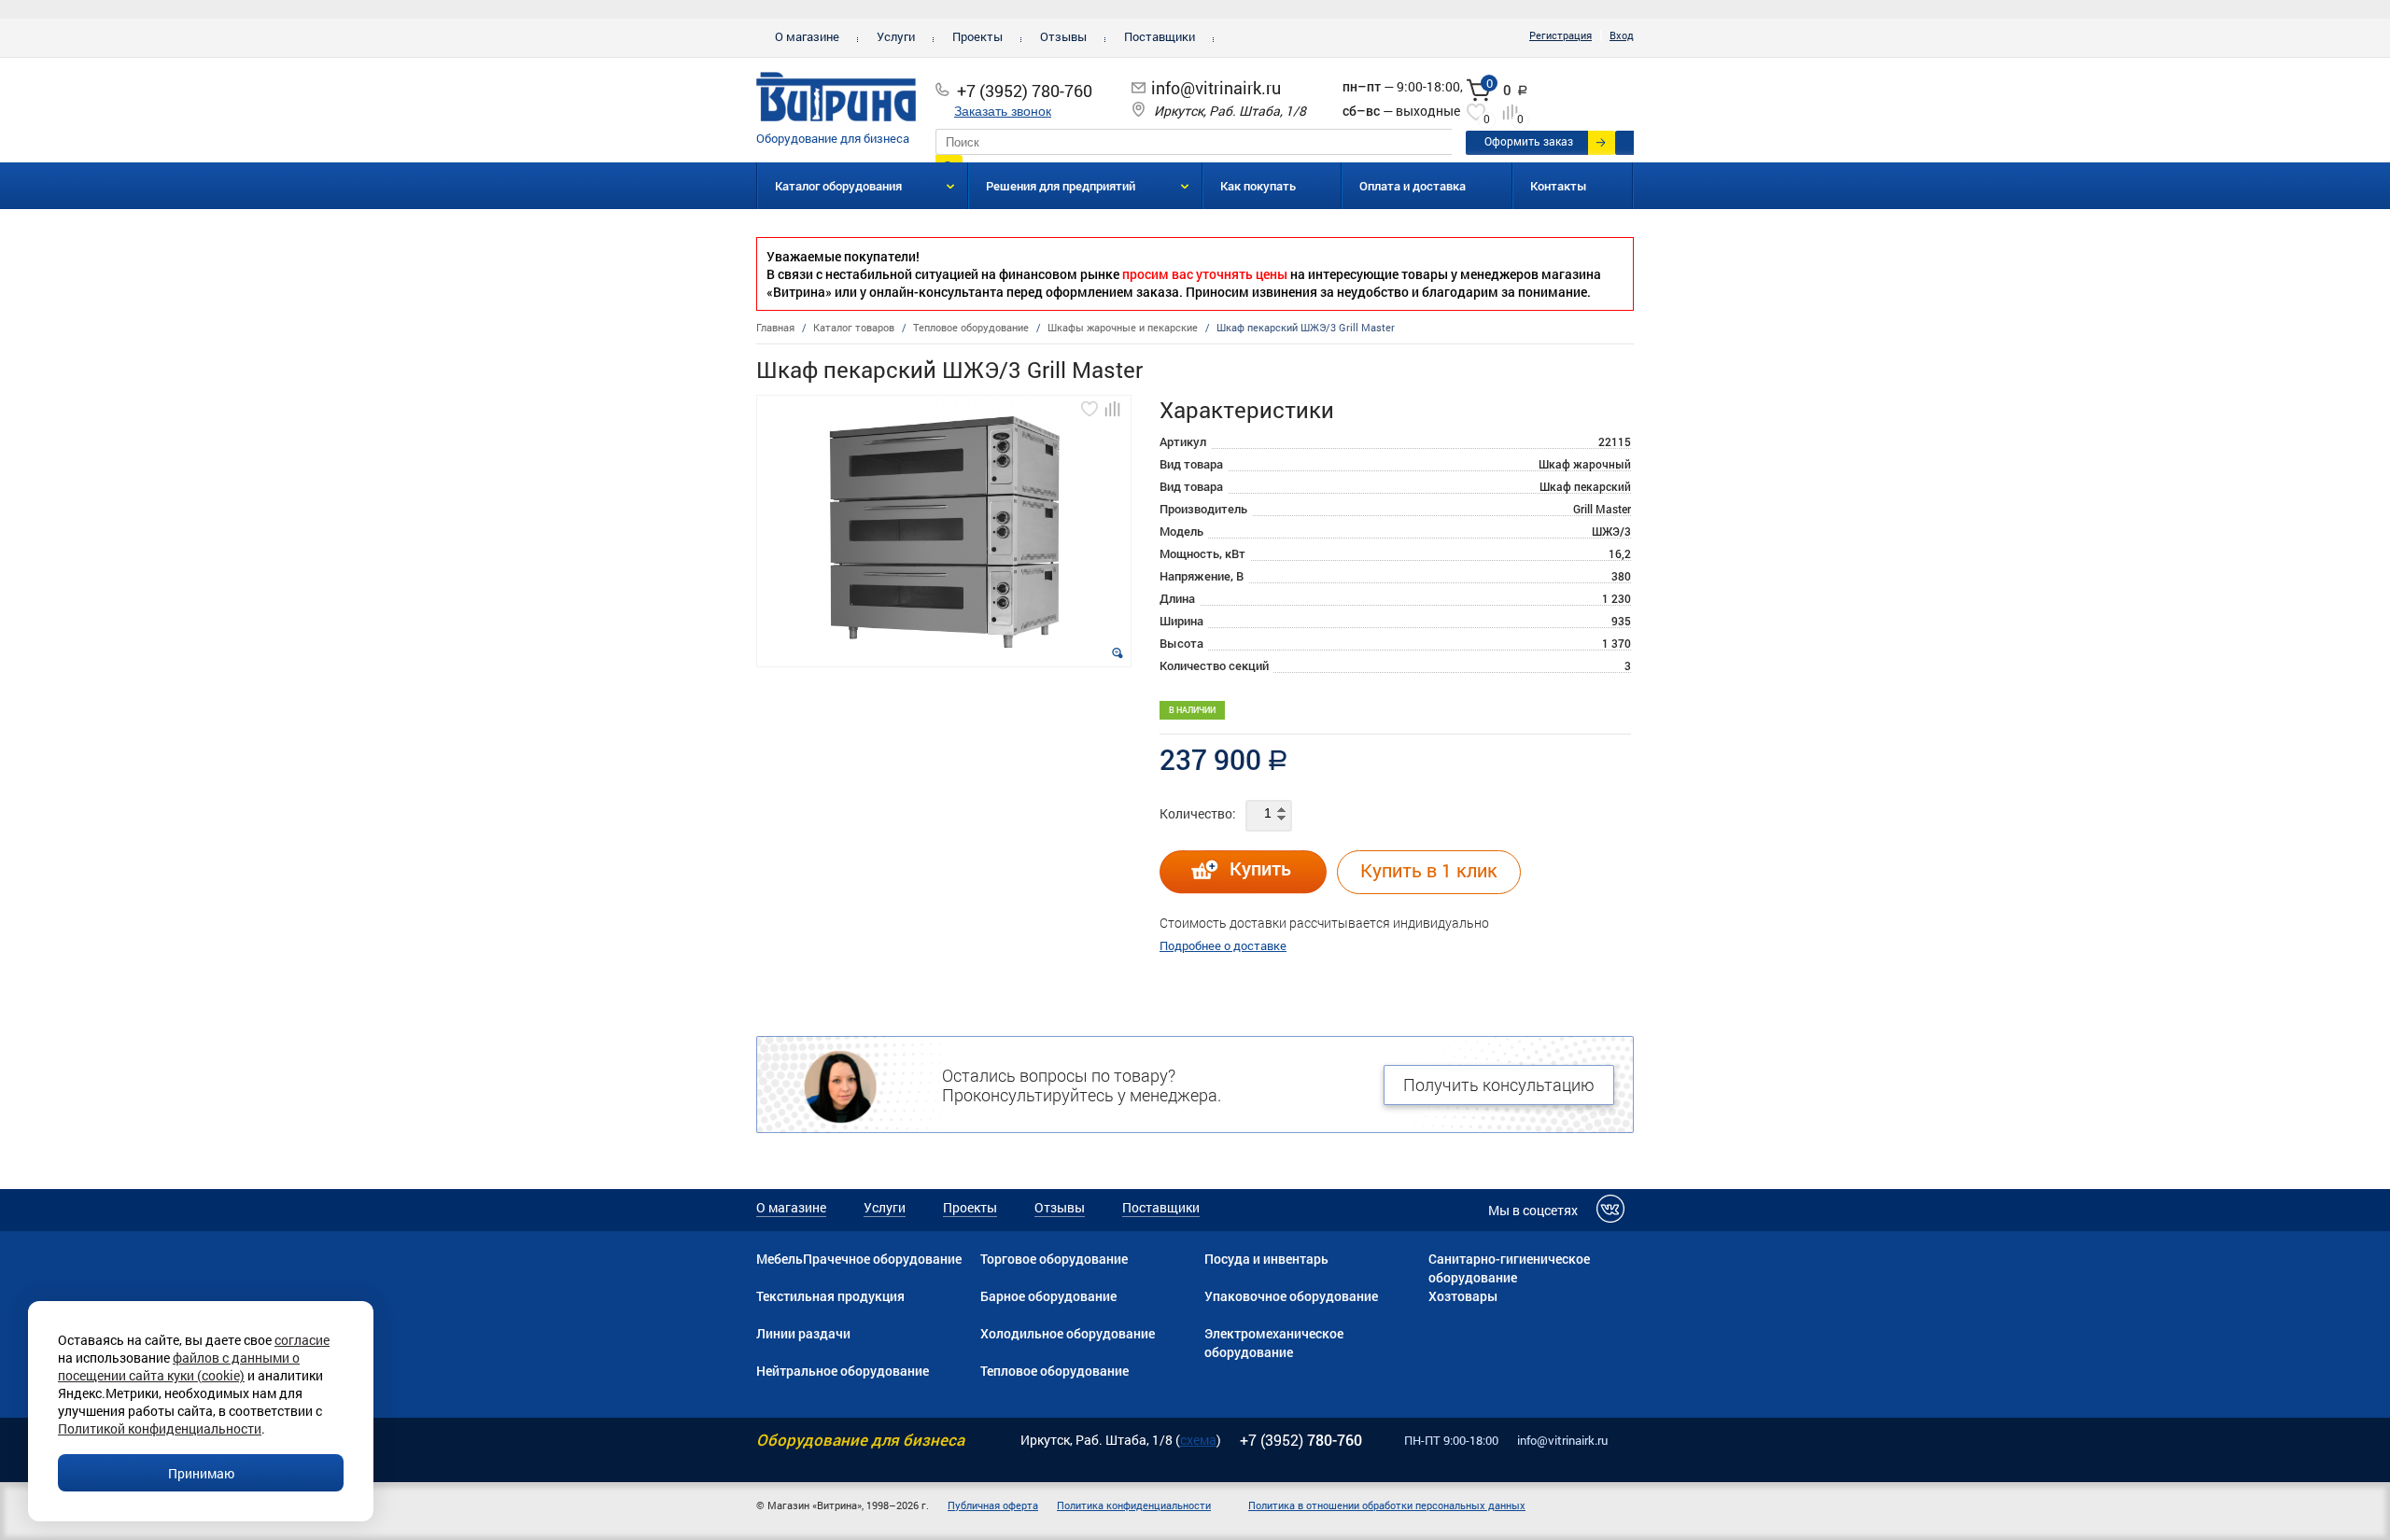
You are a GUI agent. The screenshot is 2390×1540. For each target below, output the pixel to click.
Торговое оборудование (1054, 1259)
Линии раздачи (803, 1333)
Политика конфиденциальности (1134, 1505)
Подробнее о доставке (1223, 945)
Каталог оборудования (838, 186)
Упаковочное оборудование (1291, 1296)
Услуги (896, 36)
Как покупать (1258, 186)
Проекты (977, 36)
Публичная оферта (993, 1505)
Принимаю (201, 1473)
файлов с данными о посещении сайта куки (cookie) (179, 1366)
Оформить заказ (1529, 141)
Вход (1622, 35)
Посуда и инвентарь (1266, 1259)
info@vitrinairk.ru (1216, 88)
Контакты (1559, 186)
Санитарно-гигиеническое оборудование (1509, 1268)
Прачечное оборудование (882, 1259)
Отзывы (1063, 36)
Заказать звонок (1003, 111)
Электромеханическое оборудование (1274, 1343)
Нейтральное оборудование (843, 1371)
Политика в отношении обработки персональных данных (1387, 1505)
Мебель (780, 1259)
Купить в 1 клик (1429, 870)
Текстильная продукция (830, 1296)
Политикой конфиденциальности (160, 1428)
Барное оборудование (1048, 1296)
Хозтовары (1463, 1296)
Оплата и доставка (1413, 186)
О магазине (807, 36)
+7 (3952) (1301, 1440)
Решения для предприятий (1061, 186)
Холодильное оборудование (1068, 1333)
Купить (1260, 868)
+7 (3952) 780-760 (1025, 91)
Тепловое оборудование (1054, 1371)
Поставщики (1160, 36)
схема (1198, 1440)
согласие (302, 1340)
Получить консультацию (1499, 1085)
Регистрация (1561, 35)
